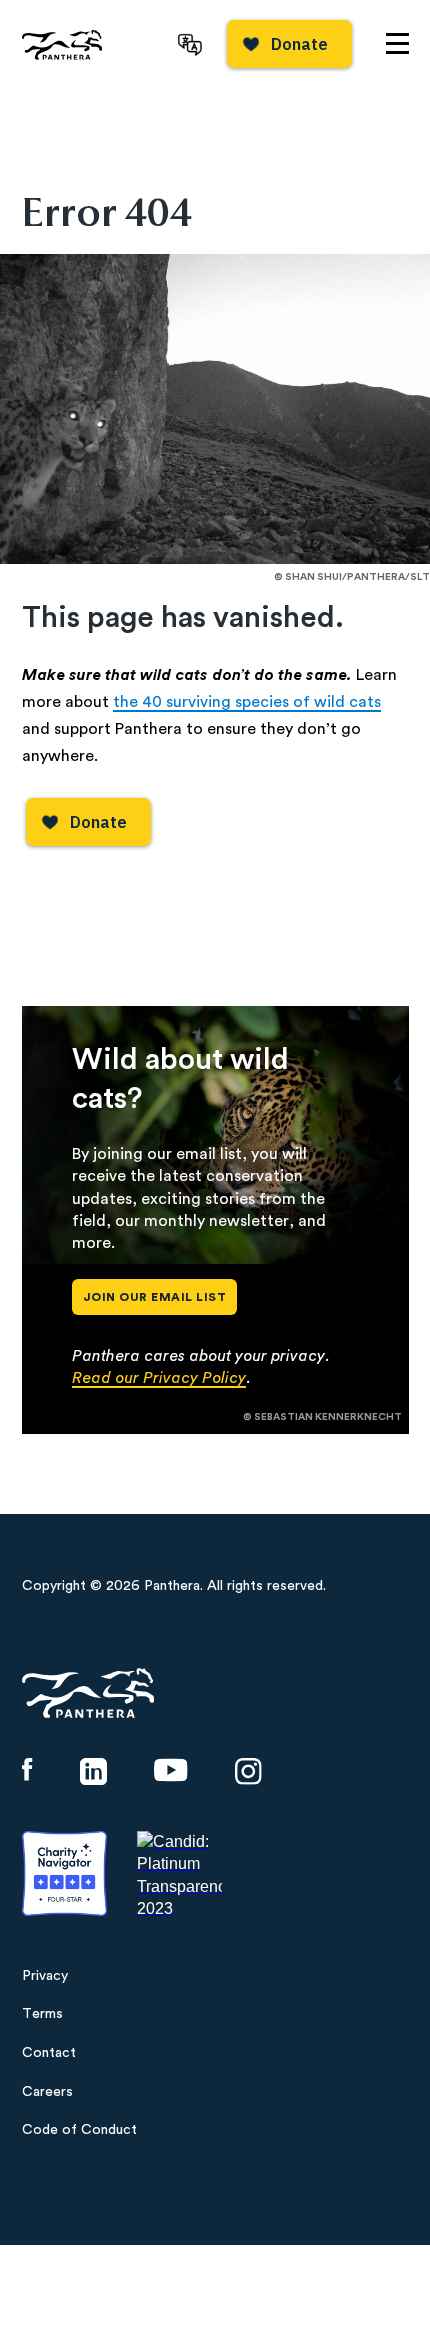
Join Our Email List (155, 1297)
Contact (49, 2053)
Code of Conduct (79, 2130)
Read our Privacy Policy (159, 1378)
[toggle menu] (397, 43)
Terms (42, 2014)
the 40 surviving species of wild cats (247, 702)
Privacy (45, 1976)
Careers (47, 2092)
